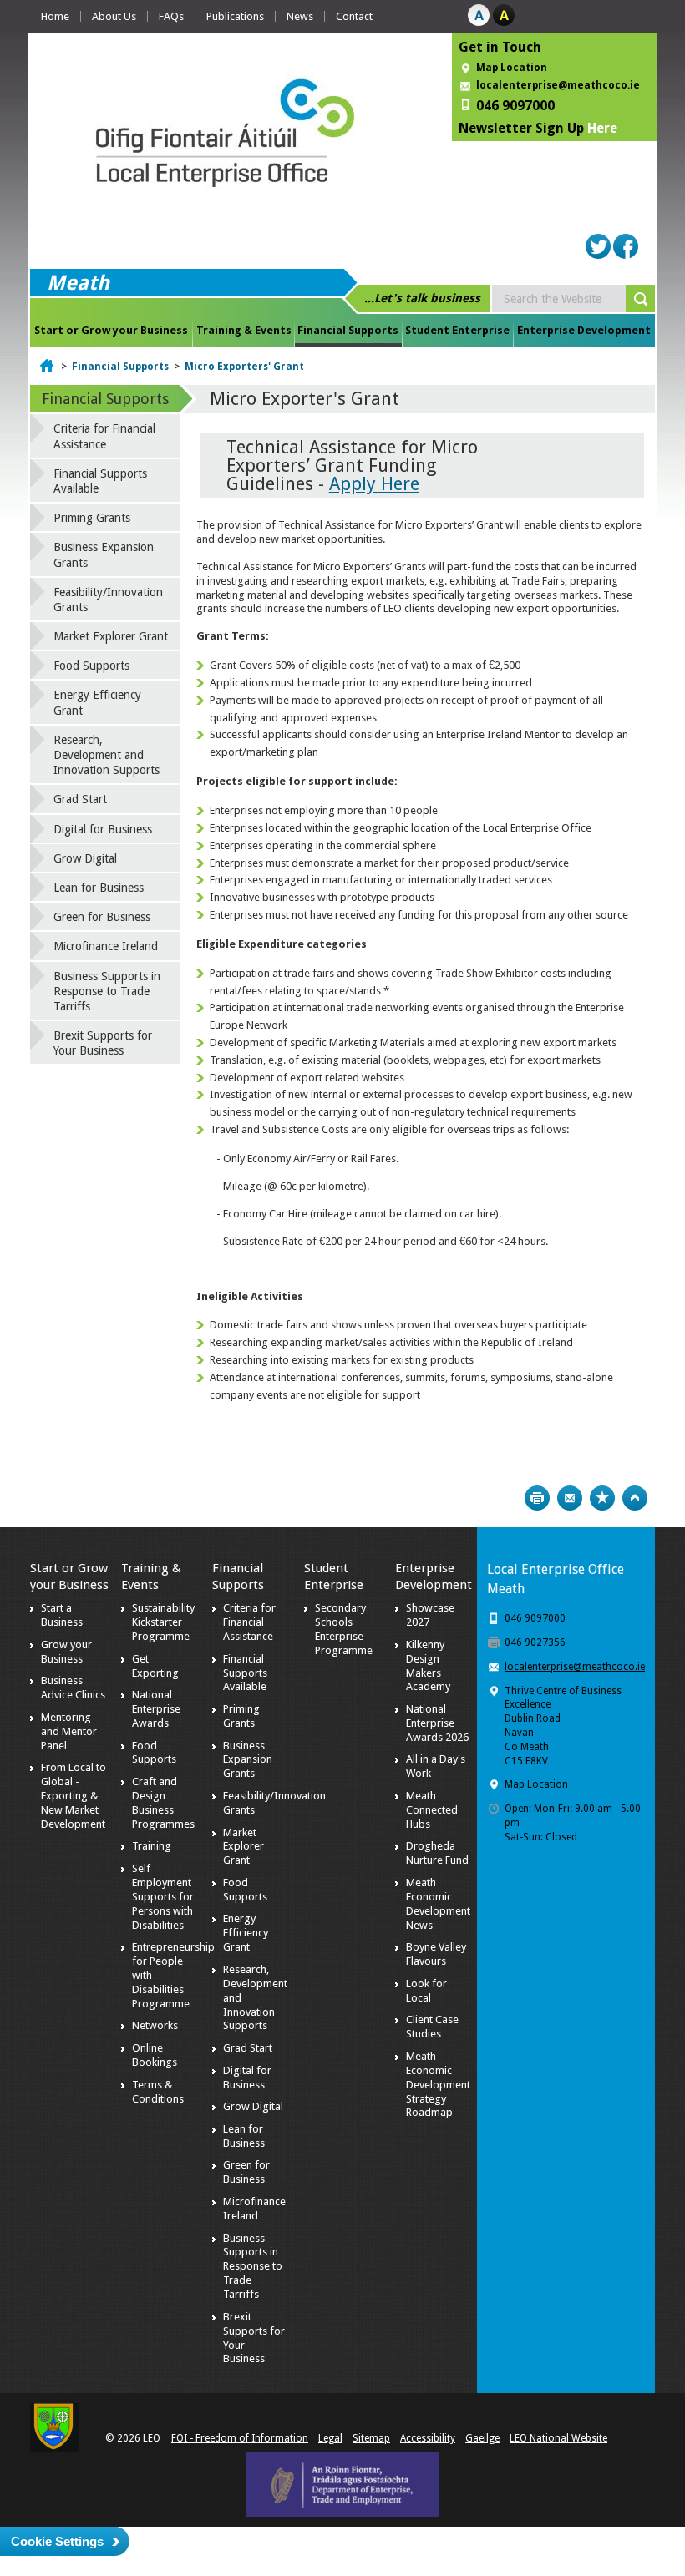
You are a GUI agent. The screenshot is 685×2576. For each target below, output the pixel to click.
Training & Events (244, 330)
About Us (114, 16)
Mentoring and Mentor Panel (69, 1731)
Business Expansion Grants (104, 554)
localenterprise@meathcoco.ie (558, 85)
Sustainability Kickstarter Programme (163, 1622)
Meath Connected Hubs (432, 1810)
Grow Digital (85, 858)
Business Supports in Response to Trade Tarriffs (107, 991)
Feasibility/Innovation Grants (108, 600)
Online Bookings (155, 2055)
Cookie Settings (57, 2541)
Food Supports (91, 666)
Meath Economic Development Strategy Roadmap (438, 2085)
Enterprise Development (584, 330)
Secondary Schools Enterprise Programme (344, 1629)
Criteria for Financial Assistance (104, 436)
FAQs (171, 16)
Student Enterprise (457, 330)
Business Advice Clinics (73, 1688)
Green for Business (102, 917)
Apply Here (374, 484)
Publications (235, 16)
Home (55, 16)
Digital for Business (103, 829)
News (300, 16)
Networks (155, 2025)
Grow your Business (66, 1652)
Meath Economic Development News (438, 1904)
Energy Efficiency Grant (97, 702)
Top (635, 1498)
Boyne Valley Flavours (436, 1954)
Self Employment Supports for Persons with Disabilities (163, 1897)
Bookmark (602, 1498)
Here (602, 128)
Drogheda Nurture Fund (437, 1853)
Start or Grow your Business (111, 330)
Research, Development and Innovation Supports (107, 755)
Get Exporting (155, 1666)
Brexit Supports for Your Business (103, 1043)
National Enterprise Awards (156, 1709)
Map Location (512, 68)
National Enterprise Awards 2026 (437, 1723)
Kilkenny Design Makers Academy (428, 1666)
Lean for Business (99, 888)
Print (537, 1498)
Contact (354, 16)
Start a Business (62, 1615)
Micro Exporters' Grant (244, 367)
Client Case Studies (432, 2027)
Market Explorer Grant (111, 636)
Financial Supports (348, 330)
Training (152, 1846)
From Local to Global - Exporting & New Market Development (74, 1796)
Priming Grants (92, 518)
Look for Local (426, 1991)
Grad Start (80, 799)
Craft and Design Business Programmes (163, 1803)
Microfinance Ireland (106, 946)
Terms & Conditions (158, 2092)
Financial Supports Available (100, 481)
